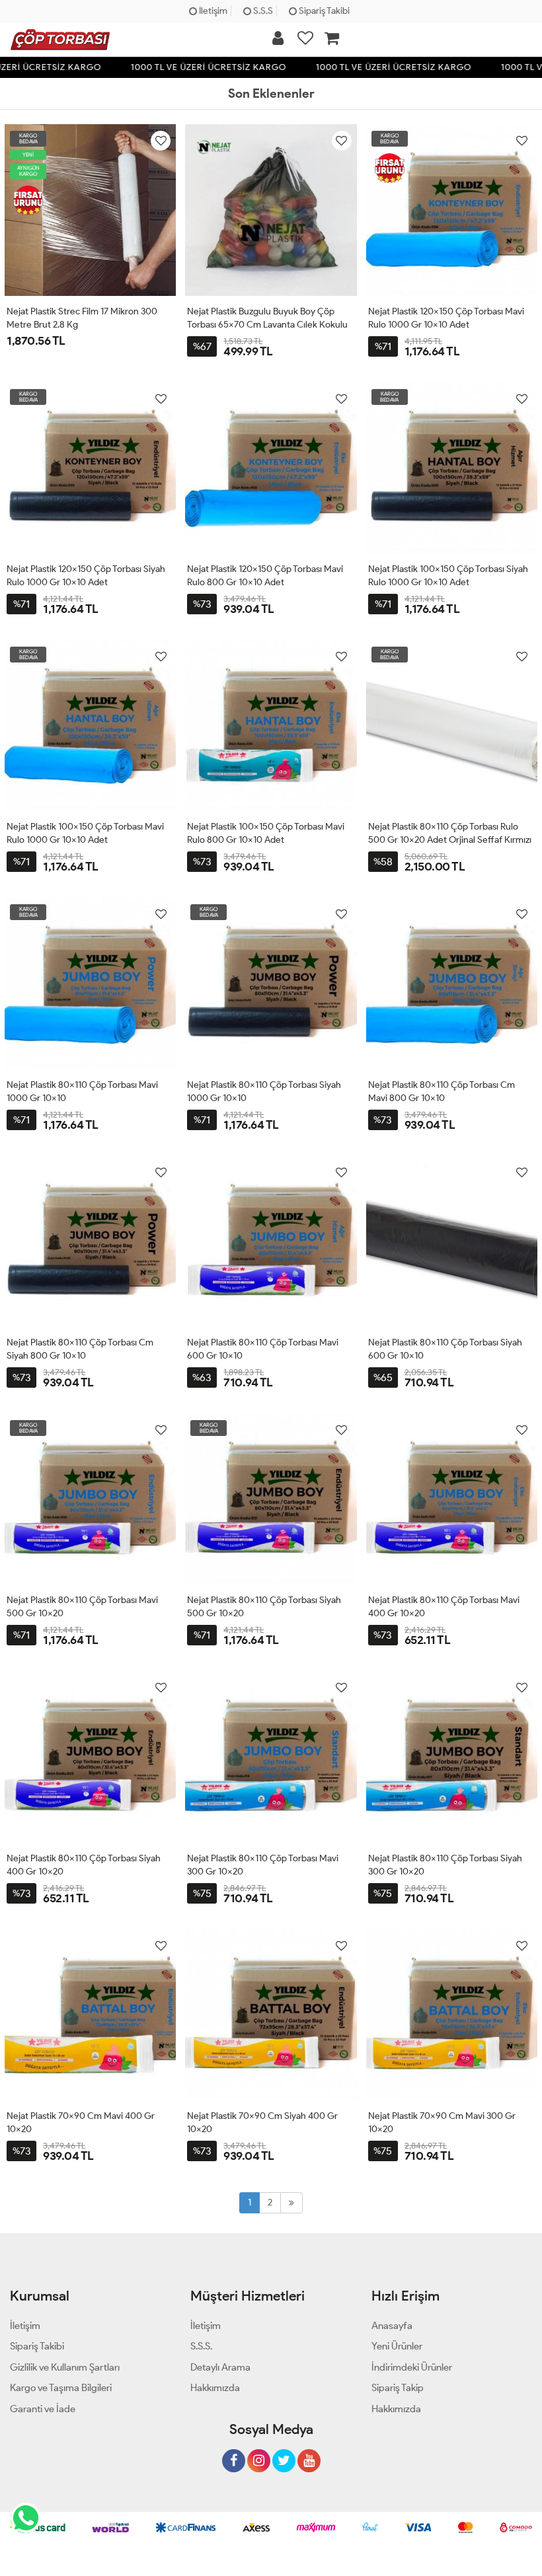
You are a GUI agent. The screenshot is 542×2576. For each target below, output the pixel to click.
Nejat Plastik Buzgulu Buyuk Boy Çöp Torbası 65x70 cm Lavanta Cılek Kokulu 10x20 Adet (267, 325)
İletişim (212, 11)
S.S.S (262, 11)
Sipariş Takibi (323, 11)
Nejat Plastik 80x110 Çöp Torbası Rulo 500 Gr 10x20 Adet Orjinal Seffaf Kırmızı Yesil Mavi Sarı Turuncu (450, 840)
